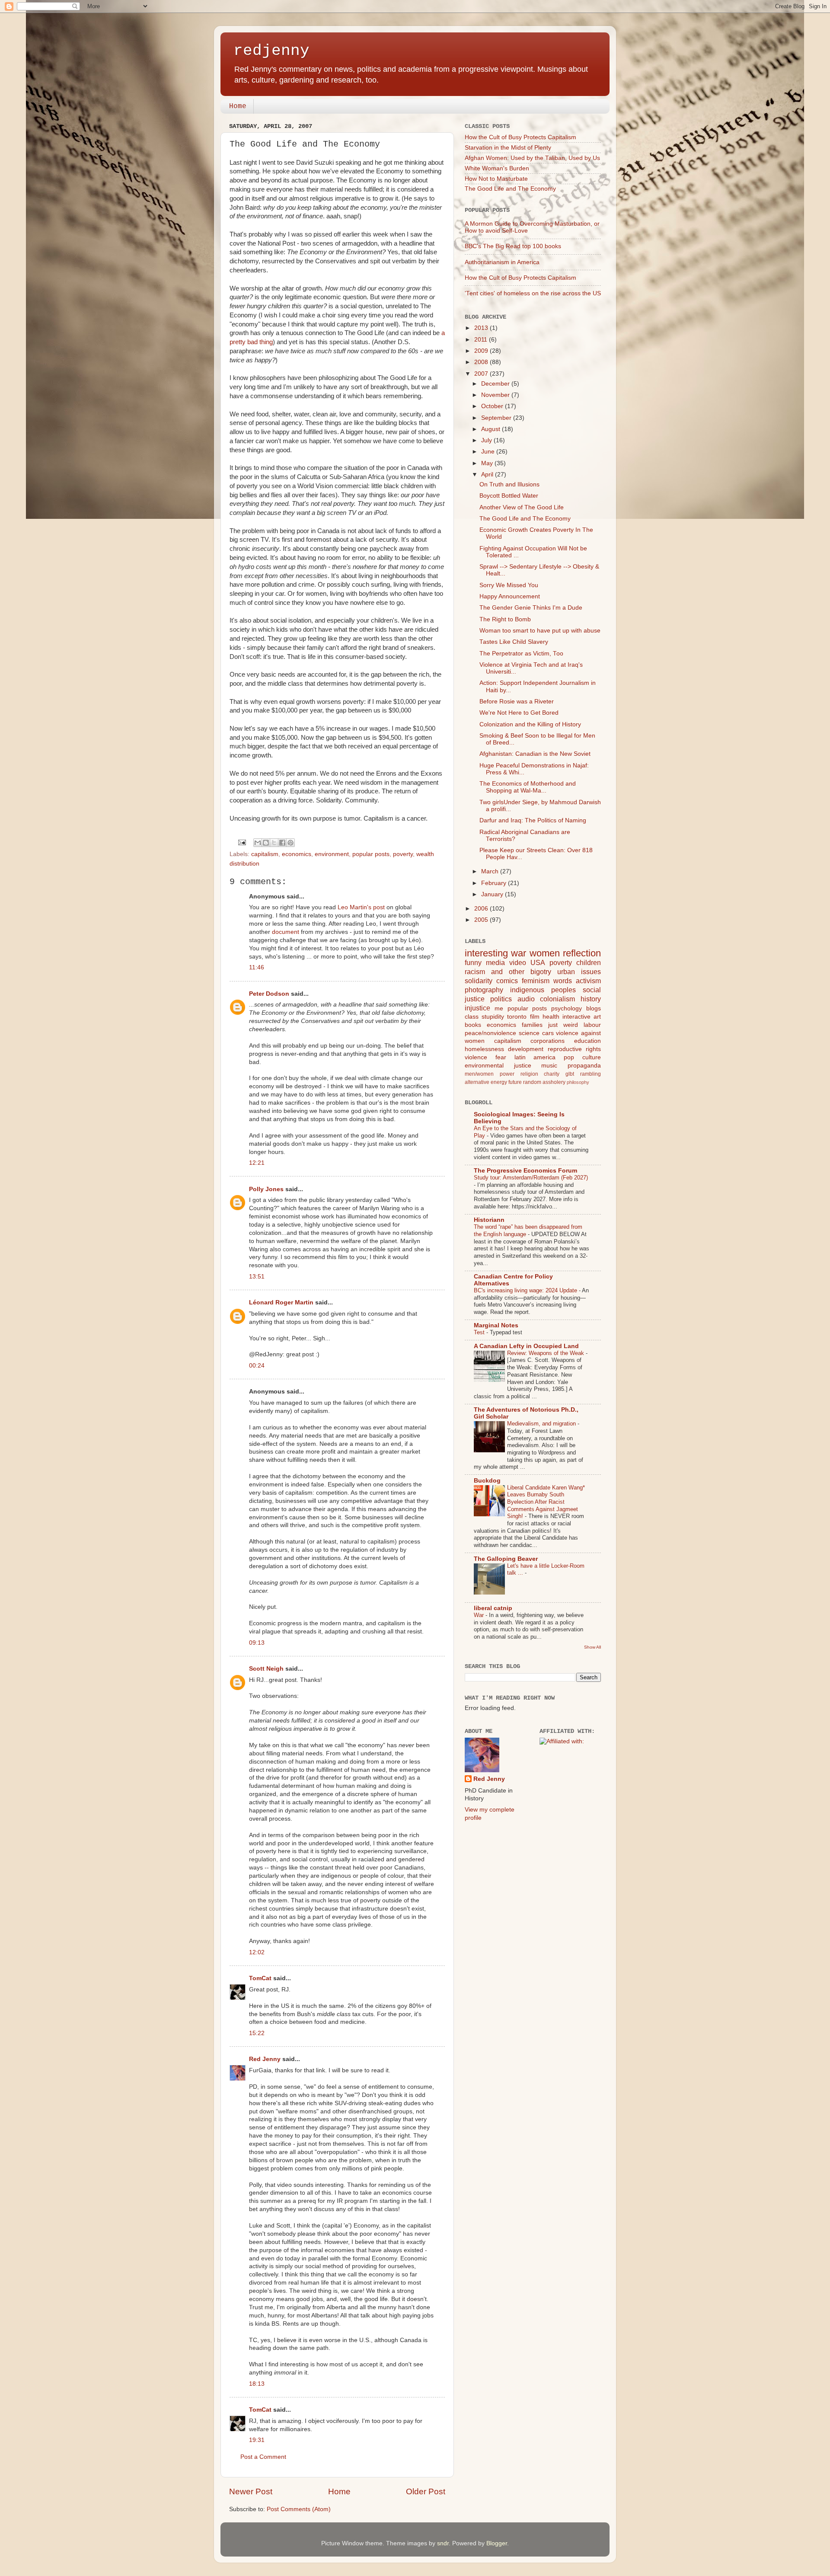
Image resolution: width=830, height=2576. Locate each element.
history (591, 999)
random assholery (544, 1082)
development (526, 1049)
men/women (479, 1074)
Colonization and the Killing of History (530, 724)
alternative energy (486, 1082)
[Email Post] (242, 842)
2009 (482, 351)
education (587, 1041)
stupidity (493, 1017)
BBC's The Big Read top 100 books (513, 246)
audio (526, 999)
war (519, 953)
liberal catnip (493, 1608)
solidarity (479, 981)
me (499, 1008)
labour (592, 1025)
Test (480, 1332)
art (597, 1017)
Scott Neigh (266, 1669)
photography (484, 990)
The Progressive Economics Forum (525, 1171)
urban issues (579, 972)
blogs (594, 1008)
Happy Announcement (510, 596)
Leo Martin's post (361, 907)
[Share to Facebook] (282, 843)
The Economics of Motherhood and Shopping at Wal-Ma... (528, 787)
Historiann (489, 1220)
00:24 (257, 1366)
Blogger (497, 2543)
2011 (482, 340)
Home (238, 106)
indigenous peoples (543, 990)
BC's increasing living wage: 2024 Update (526, 1290)
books (473, 1025)
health (551, 1017)
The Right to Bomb (505, 619)
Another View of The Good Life (522, 507)
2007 (482, 374)
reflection (582, 953)
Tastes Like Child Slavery (514, 642)
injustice (477, 1008)
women (545, 953)
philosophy (578, 1082)
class (472, 1017)
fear (501, 1057)
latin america (535, 1057)
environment (332, 854)
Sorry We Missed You (509, 585)
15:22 (257, 2033)
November (496, 395)
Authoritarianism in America (502, 262)
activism (588, 981)
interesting (486, 953)
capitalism (265, 854)
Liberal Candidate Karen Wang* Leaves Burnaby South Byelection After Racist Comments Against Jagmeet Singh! (546, 1502)
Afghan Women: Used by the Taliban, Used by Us (532, 158)
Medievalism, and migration (542, 1424)
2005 (482, 920)
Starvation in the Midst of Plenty (508, 148)
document (286, 932)
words (563, 981)
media (495, 962)
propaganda (584, 1066)
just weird (563, 1025)
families (532, 1025)
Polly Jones (266, 1189)
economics (297, 854)
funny (473, 962)
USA (538, 962)
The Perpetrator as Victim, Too (521, 654)
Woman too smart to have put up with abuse (540, 631)
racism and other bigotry (508, 972)
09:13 (257, 1643)
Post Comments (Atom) (299, 2509)
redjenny (271, 51)
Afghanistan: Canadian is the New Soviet (535, 754)
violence (476, 1057)
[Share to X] (274, 843)
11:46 (257, 967)
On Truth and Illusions (509, 484)
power (507, 1074)
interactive (576, 1017)
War (480, 1615)
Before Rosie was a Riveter (517, 702)
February (495, 883)
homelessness (484, 1049)
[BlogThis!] (266, 843)
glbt (570, 1074)
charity (552, 1074)
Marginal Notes (496, 1325)
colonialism (557, 999)
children (589, 962)
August (492, 429)
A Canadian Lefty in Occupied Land (526, 1346)
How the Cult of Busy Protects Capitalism (520, 137)
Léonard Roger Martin (281, 1302)
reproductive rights (574, 1049)
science (529, 1033)
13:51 (257, 1277)
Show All (592, 1647)
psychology (567, 1008)
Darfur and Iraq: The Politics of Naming (533, 820)
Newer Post (251, 2491)
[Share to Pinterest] (290, 843)
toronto (517, 1017)
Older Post (426, 2491)
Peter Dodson (269, 994)
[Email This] (258, 843)
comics (507, 981)
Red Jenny (265, 2059)
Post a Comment (263, 2457)
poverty (403, 854)
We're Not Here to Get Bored (519, 713)
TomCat (260, 1978)
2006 (482, 909)
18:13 (257, 2384)
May (488, 463)
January (493, 894)
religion (529, 1074)
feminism (536, 981)
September (497, 418)
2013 (482, 328)
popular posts (371, 854)
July (487, 440)
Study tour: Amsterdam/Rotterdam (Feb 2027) (531, 1178)
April (488, 475)
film (535, 1017)
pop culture (582, 1057)
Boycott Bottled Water (509, 496)
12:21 (257, 1163)
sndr (443, 2543)
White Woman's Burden (497, 168)
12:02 (257, 1952)
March (491, 871)
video (518, 962)
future (515, 1082)
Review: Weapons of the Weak (546, 1353)
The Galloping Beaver (506, 1559)
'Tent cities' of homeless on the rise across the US (533, 293)
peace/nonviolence (490, 1033)
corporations (547, 1041)
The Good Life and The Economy (510, 189)
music (549, 1066)
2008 (482, 362)
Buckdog (487, 1481)
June (489, 452)
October (493, 406)
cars (548, 1033)
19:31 (257, 2440)
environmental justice (498, 1066)
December (496, 384)
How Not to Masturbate (496, 179)
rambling (591, 1074)
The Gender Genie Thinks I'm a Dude (531, 608)
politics (501, 999)
